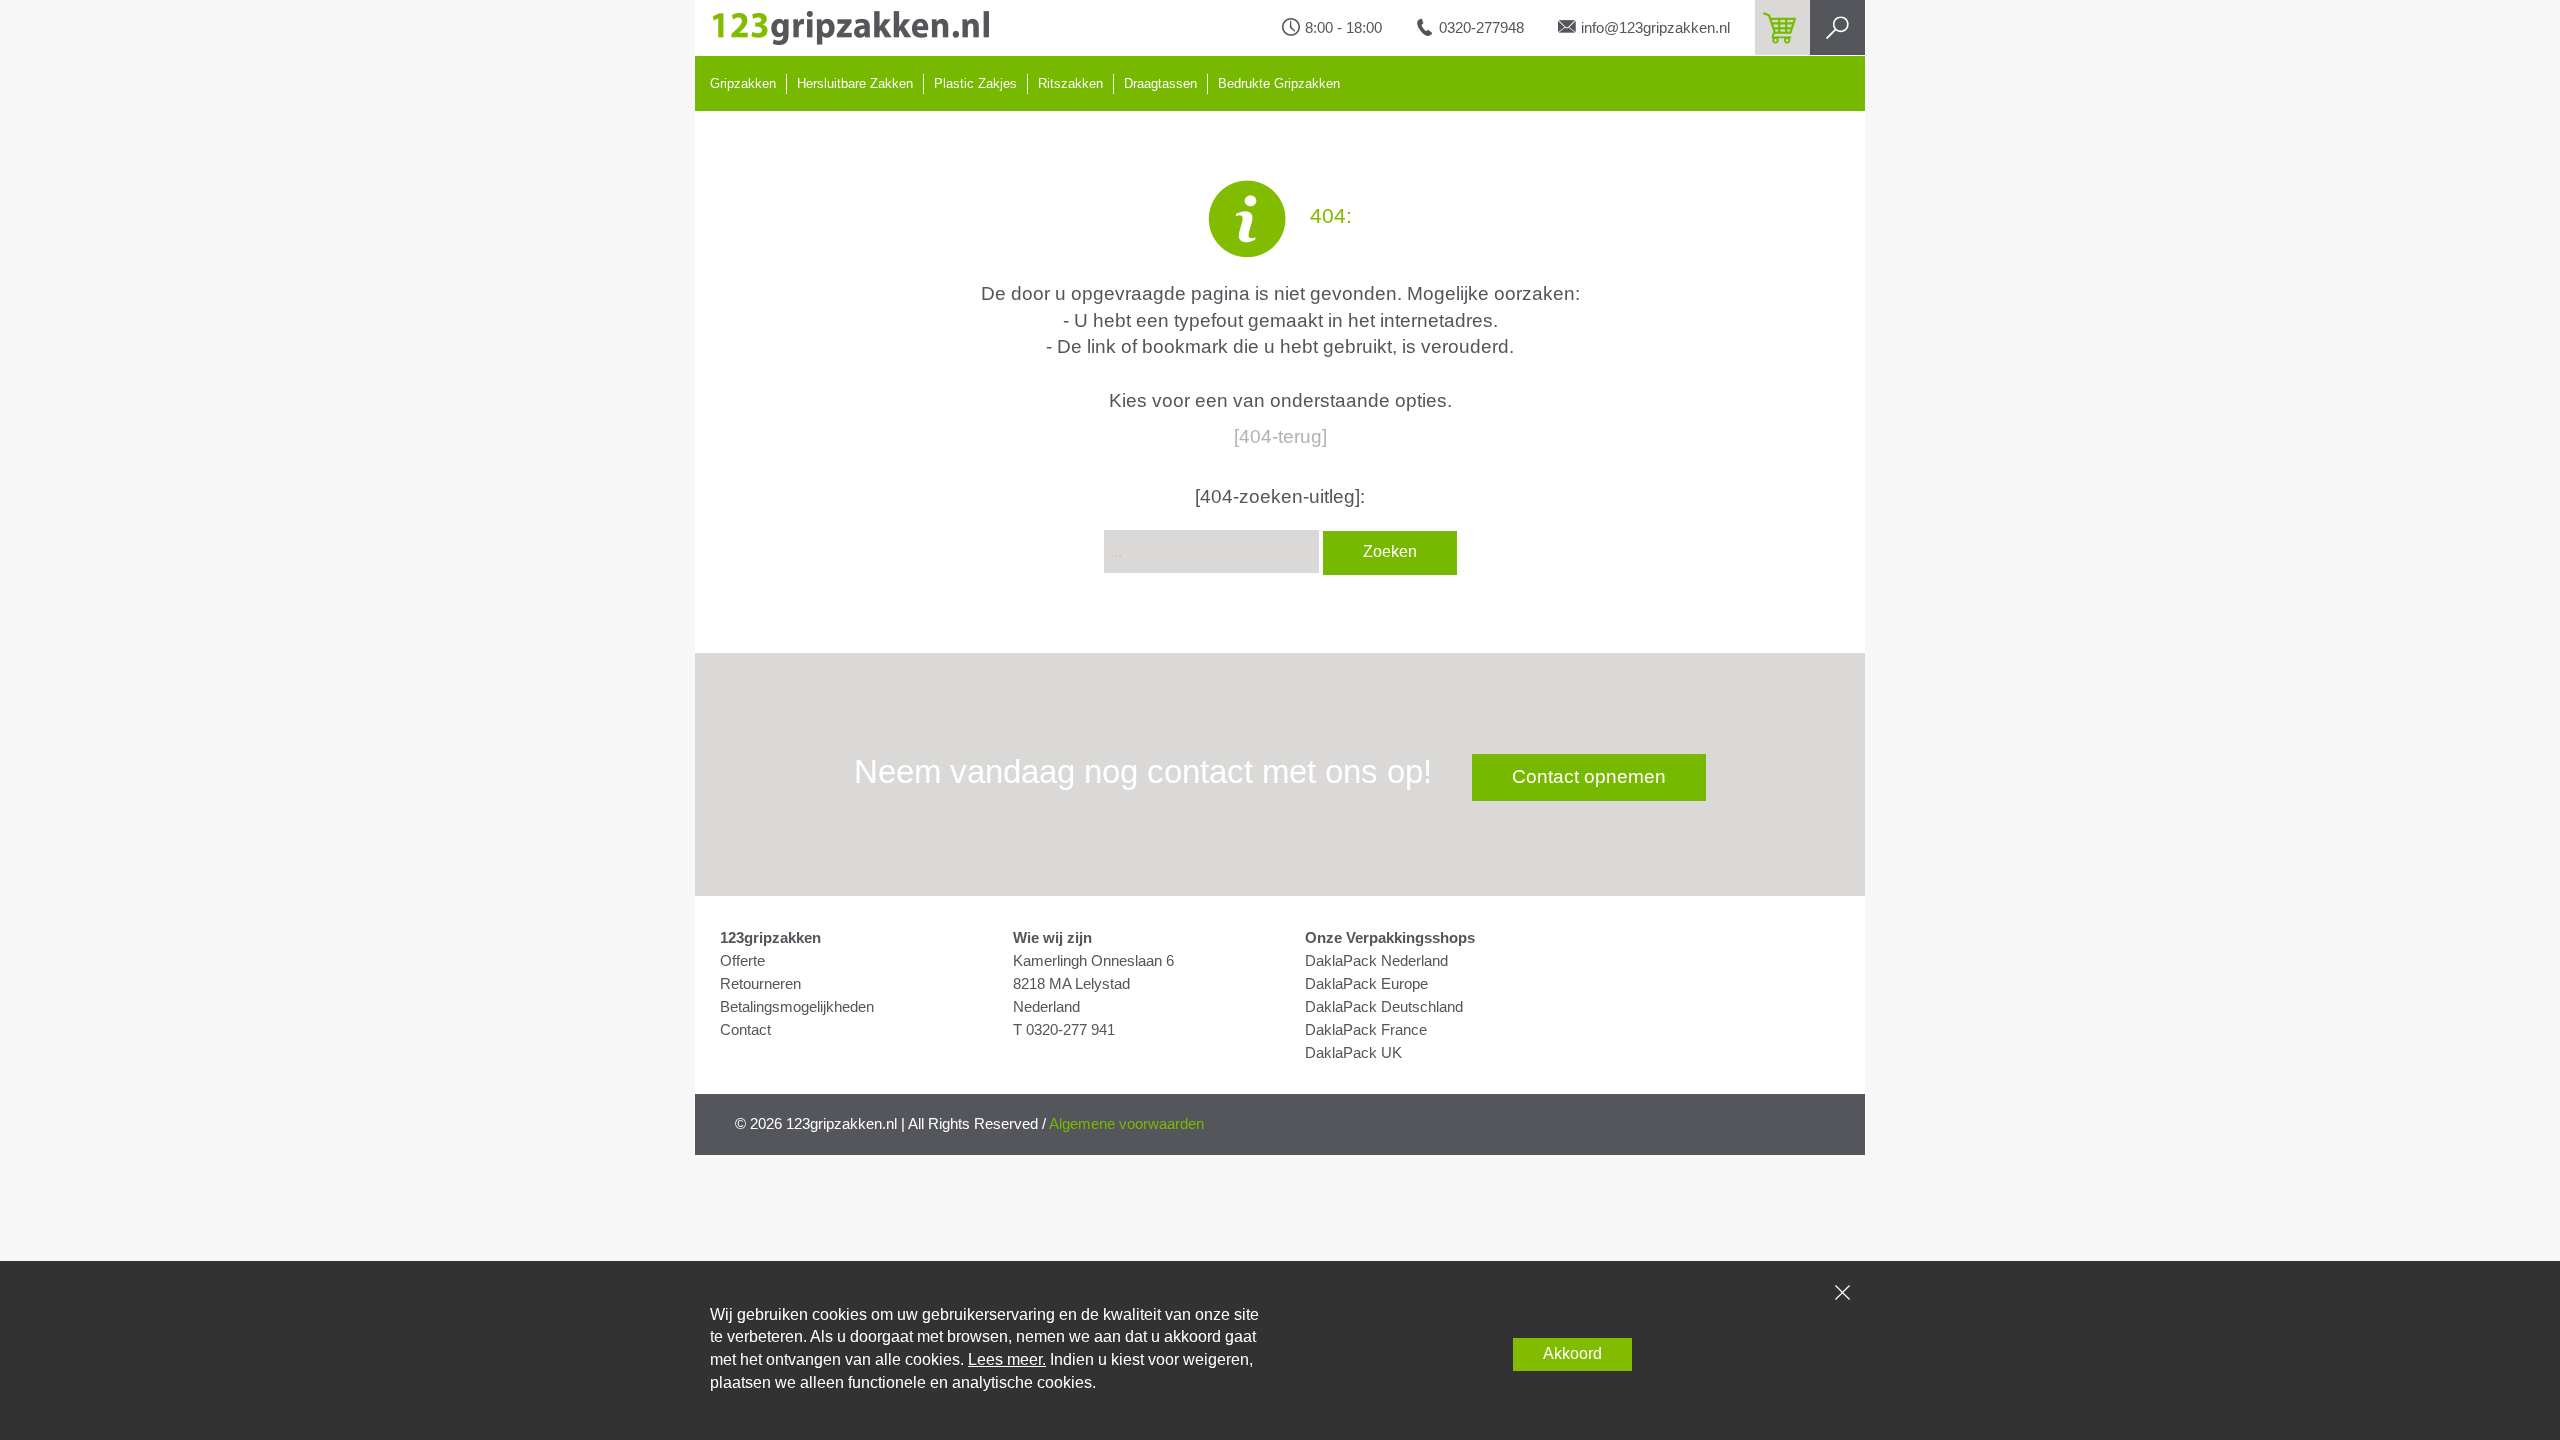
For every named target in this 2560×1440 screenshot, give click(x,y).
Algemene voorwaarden (1126, 1124)
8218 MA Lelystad (1071, 984)
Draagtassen (1160, 83)
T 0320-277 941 (1064, 1030)
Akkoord (1572, 1353)
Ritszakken (1070, 83)
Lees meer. (1007, 1359)
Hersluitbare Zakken (855, 83)
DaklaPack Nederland (1376, 961)
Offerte (742, 961)
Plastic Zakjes (975, 83)
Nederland (1046, 1007)
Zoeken (1390, 551)
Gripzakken (743, 83)
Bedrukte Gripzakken (1279, 83)
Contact (745, 1030)
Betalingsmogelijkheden (797, 1007)
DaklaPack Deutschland (1384, 1007)
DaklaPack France (1366, 1030)
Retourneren (760, 984)
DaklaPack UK (1353, 1053)
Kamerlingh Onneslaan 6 (1093, 961)
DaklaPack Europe (1366, 984)
